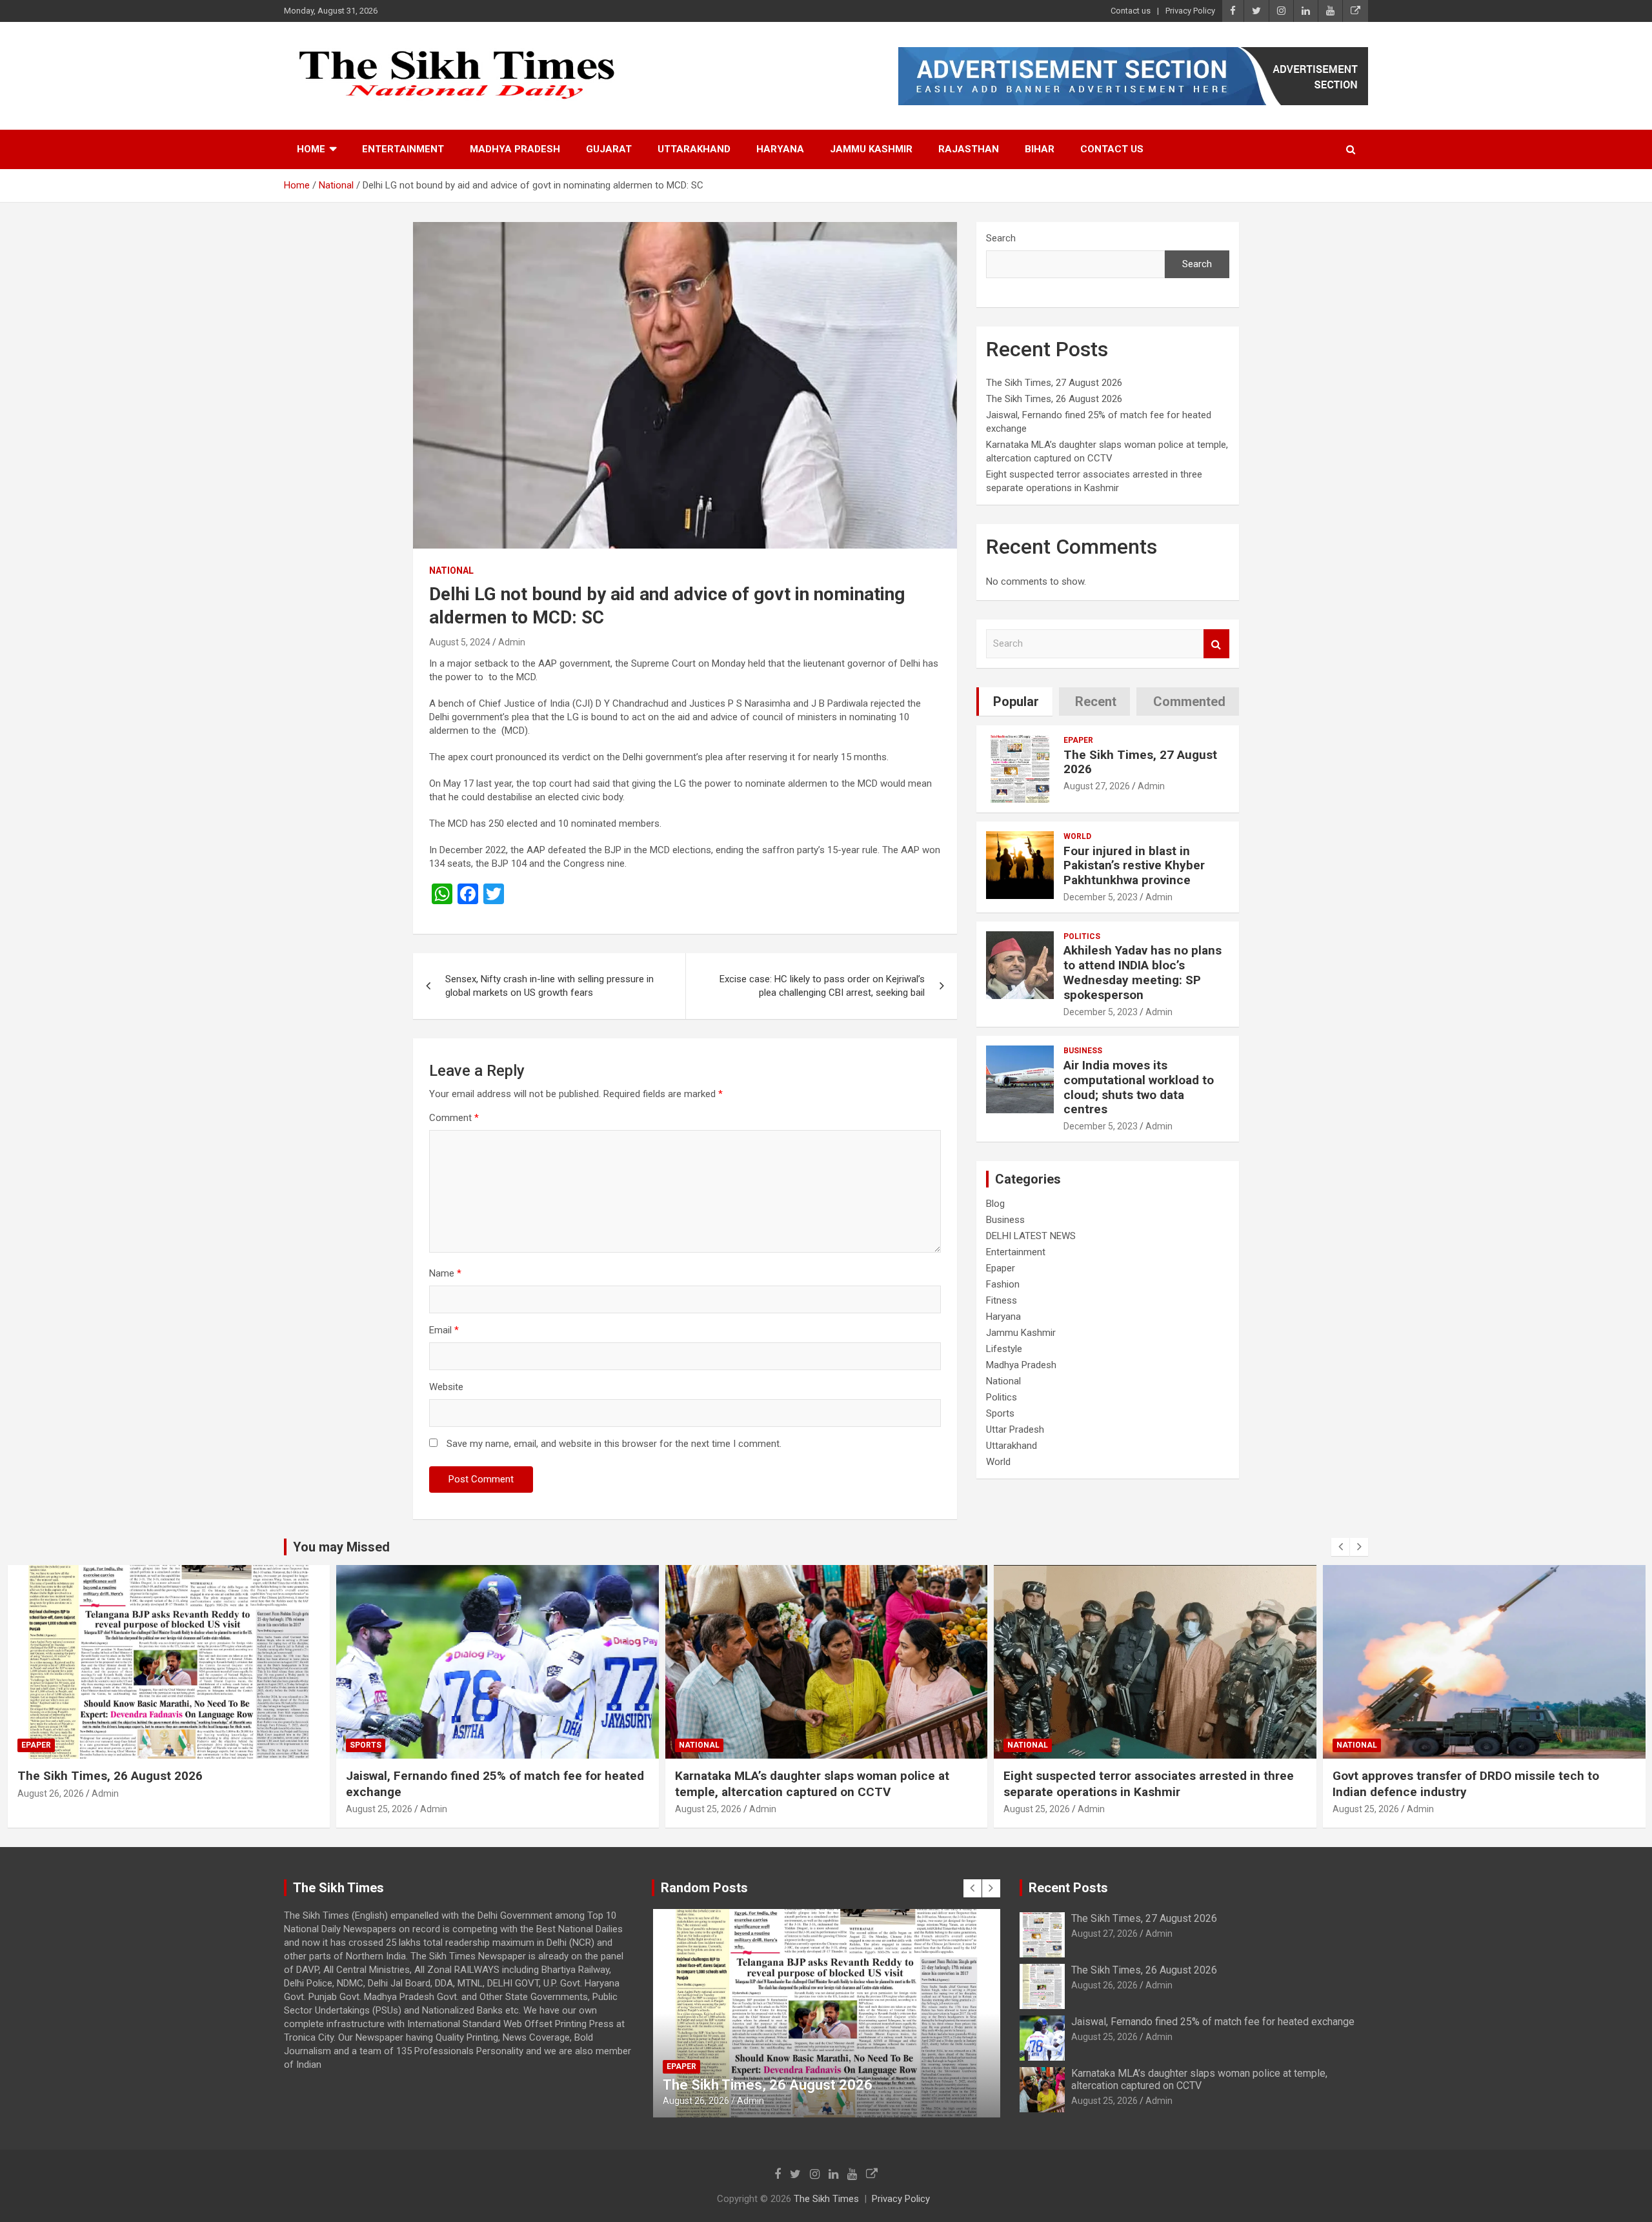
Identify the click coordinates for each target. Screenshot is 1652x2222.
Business (1083, 1051)
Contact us (1131, 11)
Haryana (780, 149)
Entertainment (403, 149)
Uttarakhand (694, 149)
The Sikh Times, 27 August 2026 (1054, 383)
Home (311, 149)
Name (445, 1273)
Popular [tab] (1016, 702)
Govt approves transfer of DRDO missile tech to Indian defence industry (1137, 1784)
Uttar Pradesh (1015, 1429)
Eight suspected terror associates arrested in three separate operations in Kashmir (820, 1784)
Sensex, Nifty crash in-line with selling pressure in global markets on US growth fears (549, 986)
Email (444, 1330)
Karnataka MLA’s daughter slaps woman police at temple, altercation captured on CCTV (483, 1784)
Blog (995, 1204)
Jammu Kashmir (871, 149)
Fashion (1003, 1284)
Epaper (1078, 740)
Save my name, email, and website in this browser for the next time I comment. (614, 1444)
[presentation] (1340, 1547)
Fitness (1002, 1300)
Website (446, 1387)
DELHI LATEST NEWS (1031, 1236)
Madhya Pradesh (515, 149)
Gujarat (609, 149)
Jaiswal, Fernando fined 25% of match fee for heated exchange (1213, 2022)
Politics (1082, 936)
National (451, 571)
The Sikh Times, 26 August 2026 (1054, 399)
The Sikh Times (826, 2199)
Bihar (1040, 149)
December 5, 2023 (1101, 897)
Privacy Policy (1190, 11)
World (1077, 836)
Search (1001, 238)
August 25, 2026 (50, 1809)
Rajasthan (969, 149)
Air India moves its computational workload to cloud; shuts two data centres (1139, 1087)
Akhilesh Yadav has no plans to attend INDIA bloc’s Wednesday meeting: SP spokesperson (1143, 972)
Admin (512, 642)
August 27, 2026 (1097, 786)
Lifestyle (1004, 1349)
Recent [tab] (1096, 702)
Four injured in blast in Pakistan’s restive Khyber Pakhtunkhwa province (1134, 866)
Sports (1000, 1413)
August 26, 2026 (1104, 1985)
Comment (454, 1118)
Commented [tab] (1189, 702)
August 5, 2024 (460, 642)
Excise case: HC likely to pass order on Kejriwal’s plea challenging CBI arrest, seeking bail (822, 986)
